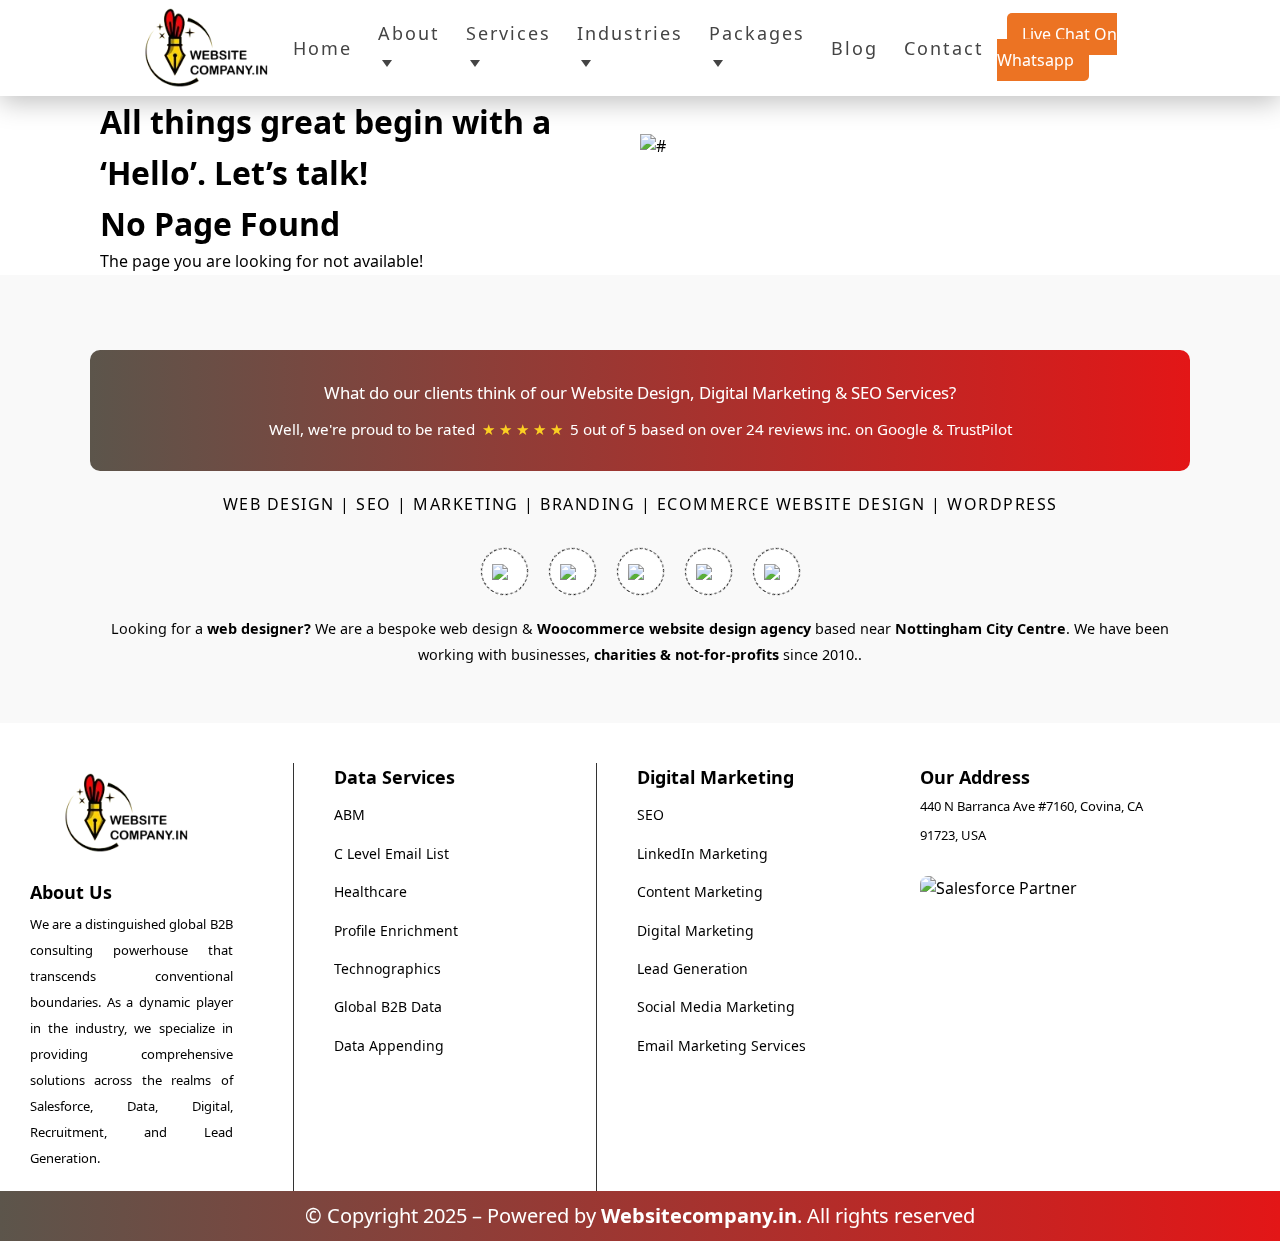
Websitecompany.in (699, 1215)
